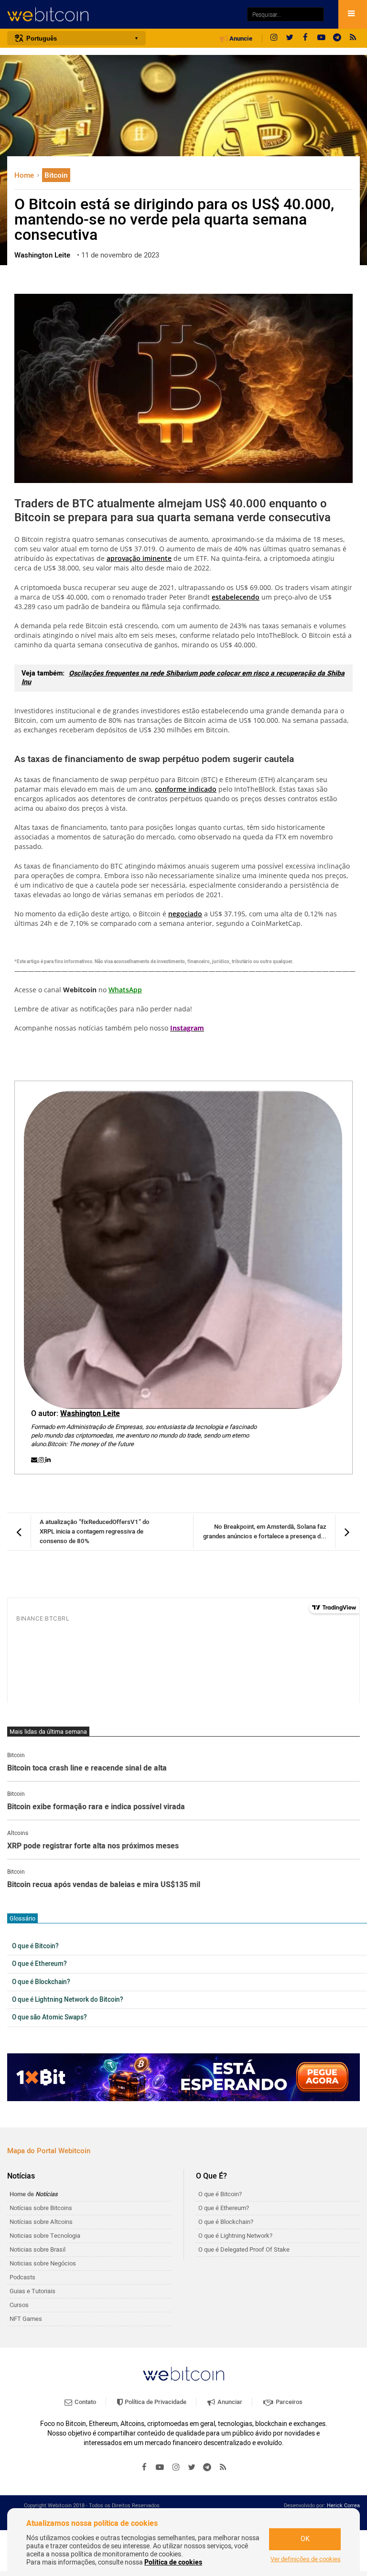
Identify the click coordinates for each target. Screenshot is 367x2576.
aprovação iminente (139, 558)
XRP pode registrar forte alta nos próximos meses (93, 1846)
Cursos (19, 2305)
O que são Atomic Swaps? (49, 2018)
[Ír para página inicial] (122, 15)
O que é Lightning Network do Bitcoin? (68, 2000)
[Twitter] (290, 38)
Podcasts (22, 2277)
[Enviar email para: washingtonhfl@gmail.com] (35, 1460)
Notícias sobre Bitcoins (41, 2208)
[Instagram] (274, 38)
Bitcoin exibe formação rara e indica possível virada (96, 1807)
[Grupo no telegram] (337, 38)
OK (305, 2539)
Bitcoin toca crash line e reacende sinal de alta (87, 1769)
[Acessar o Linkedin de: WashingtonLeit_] (48, 1460)
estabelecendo (236, 597)
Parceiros (288, 2402)
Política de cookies (173, 2562)
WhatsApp (125, 990)
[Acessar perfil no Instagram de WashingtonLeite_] (42, 1460)
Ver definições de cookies (306, 2559)
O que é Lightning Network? (235, 2236)
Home (25, 175)
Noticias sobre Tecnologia (45, 2236)
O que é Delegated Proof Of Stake (244, 2249)
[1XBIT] (183, 2077)
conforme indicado (186, 789)
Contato (85, 2402)
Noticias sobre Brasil (38, 2249)
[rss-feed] (353, 38)
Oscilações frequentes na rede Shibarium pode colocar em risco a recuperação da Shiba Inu (183, 678)
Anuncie (240, 39)
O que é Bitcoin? (35, 1946)
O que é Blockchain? (41, 1982)
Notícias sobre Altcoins (41, 2222)
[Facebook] (305, 38)
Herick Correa (343, 2506)
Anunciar (229, 2402)
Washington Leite (90, 1414)
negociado (185, 914)
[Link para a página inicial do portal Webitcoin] (183, 2374)
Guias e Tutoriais (32, 2291)
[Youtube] (321, 38)
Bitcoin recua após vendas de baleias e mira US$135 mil (104, 1885)
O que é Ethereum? (39, 1964)
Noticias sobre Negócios (43, 2263)
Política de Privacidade (155, 2402)
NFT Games (26, 2319)
